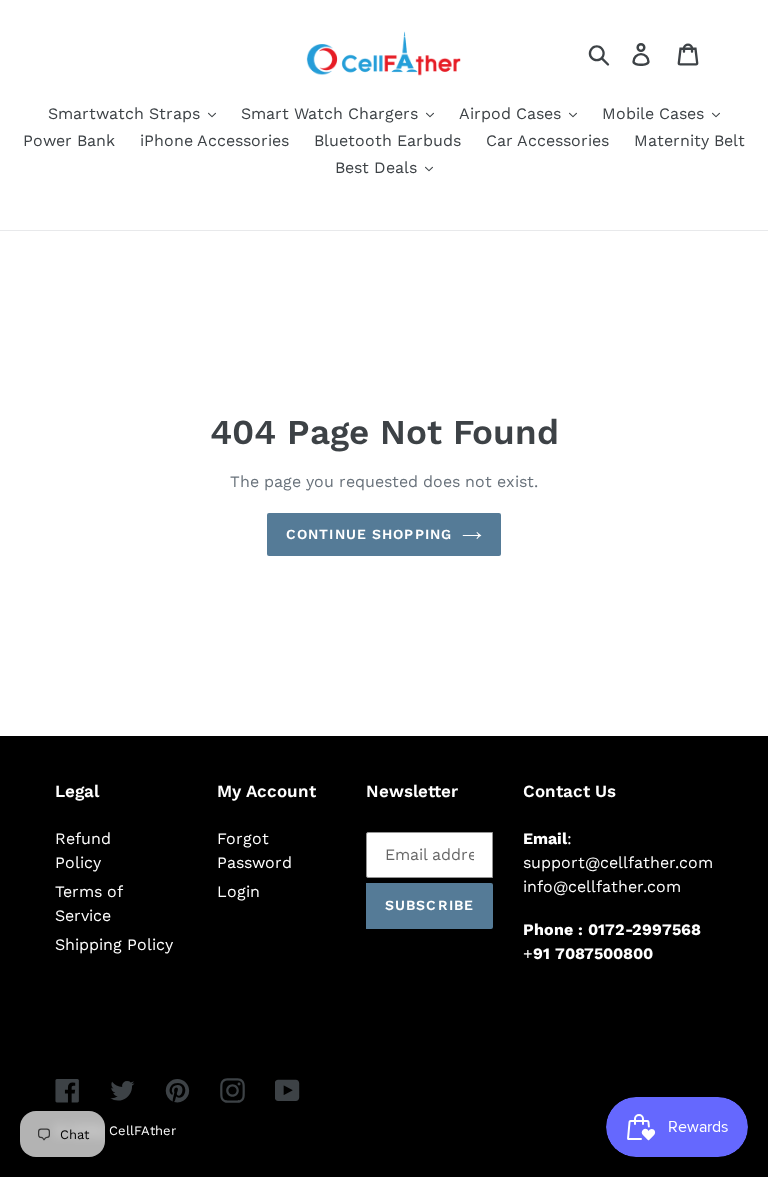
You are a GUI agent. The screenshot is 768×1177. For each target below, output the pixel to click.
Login (238, 891)
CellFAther (142, 1130)
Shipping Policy (114, 944)
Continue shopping (369, 534)
